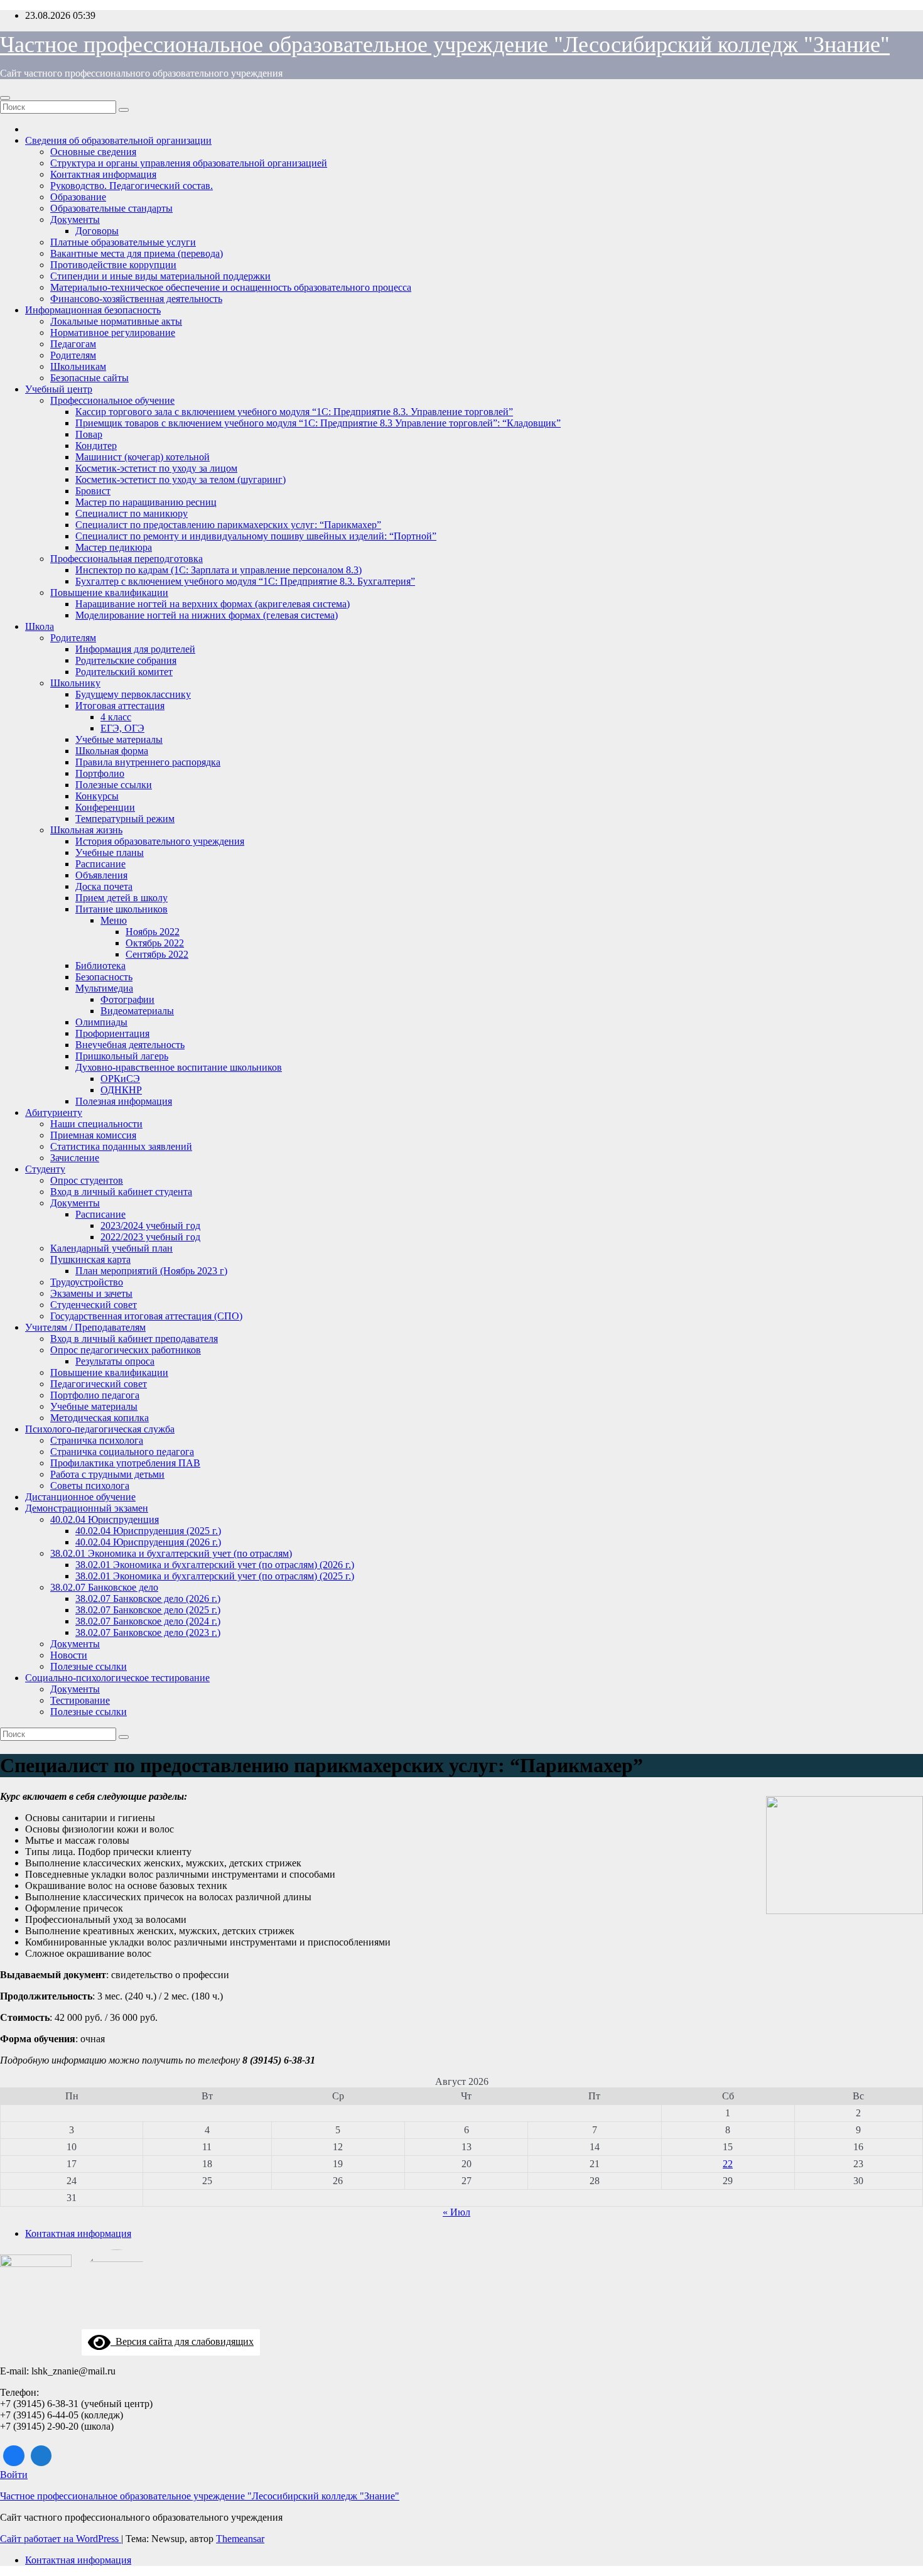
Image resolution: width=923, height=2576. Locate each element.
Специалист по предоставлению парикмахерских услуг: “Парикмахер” (228, 525)
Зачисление (75, 1158)
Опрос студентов (87, 1180)
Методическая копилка (100, 1418)
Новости (69, 1655)
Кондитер (96, 446)
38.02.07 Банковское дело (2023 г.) (148, 1632)
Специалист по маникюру (132, 513)
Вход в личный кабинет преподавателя (134, 1339)
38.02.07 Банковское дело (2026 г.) (148, 1599)
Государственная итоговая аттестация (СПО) (146, 1316)
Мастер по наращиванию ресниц (146, 502)
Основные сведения (93, 152)
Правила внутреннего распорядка (148, 762)
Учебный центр (59, 389)
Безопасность (104, 977)
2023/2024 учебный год (150, 1226)
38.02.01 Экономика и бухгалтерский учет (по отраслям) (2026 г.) (215, 1565)
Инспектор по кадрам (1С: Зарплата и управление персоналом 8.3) (219, 570)
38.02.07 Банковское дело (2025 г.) (148, 1610)
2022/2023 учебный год (150, 1237)
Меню (114, 920)
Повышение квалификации (109, 593)
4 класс (116, 717)
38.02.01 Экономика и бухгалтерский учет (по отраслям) (171, 1553)
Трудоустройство (87, 1282)
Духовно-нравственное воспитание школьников (179, 1067)
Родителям (73, 355)
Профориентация (112, 1033)
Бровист (93, 491)
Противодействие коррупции (113, 265)
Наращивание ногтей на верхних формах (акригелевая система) (213, 604)
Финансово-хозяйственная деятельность (136, 299)
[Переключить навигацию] (5, 98)
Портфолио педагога (95, 1395)
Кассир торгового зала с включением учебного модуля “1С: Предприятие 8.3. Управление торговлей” (294, 412)
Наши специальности (96, 1124)
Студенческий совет (94, 1305)
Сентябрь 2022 (157, 954)
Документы (75, 219)
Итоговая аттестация (120, 706)
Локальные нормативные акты (116, 321)
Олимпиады (101, 1022)
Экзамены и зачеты (91, 1293)
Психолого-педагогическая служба (100, 1429)
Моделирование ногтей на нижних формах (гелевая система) (207, 615)
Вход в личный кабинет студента (121, 1192)
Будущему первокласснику (133, 694)
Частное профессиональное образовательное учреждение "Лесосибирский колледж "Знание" (445, 45)
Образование (78, 197)
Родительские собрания (126, 660)
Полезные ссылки (114, 785)
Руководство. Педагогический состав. (132, 186)
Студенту (45, 1169)
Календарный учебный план (111, 1248)
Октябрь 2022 (155, 943)
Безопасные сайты (89, 378)
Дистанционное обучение (80, 1497)
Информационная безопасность (93, 310)
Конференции (105, 807)
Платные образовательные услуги (123, 242)
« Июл (456, 2212)
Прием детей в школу (121, 898)
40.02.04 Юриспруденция (105, 1519)
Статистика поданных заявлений (121, 1146)
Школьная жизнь (86, 830)
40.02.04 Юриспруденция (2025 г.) (148, 1531)
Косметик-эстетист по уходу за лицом (156, 468)
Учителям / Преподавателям (85, 1327)
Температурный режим (125, 819)
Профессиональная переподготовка (127, 559)
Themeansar (240, 2539)
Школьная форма (112, 751)
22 (728, 2164)
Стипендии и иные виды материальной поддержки (160, 276)
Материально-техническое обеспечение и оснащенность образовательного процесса (231, 287)
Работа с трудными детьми (107, 1474)
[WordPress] (41, 2456)
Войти (14, 2475)
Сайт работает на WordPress (61, 2539)
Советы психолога (90, 1486)
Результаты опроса (115, 1361)
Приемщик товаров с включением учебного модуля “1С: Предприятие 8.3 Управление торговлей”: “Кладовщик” (318, 423)
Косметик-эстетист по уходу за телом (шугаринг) (181, 479)
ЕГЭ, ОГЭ (122, 728)
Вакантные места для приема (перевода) (137, 253)
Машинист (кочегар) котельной (143, 457)
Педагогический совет (99, 1384)
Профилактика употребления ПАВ (125, 1463)
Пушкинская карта (90, 1259)
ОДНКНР (121, 1090)
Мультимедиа (104, 988)
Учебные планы (110, 852)
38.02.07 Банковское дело (104, 1587)
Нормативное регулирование (113, 333)
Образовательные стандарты (111, 208)
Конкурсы (97, 796)
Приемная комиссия (93, 1135)
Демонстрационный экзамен (87, 1508)
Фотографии (127, 999)
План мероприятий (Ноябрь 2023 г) (151, 1271)
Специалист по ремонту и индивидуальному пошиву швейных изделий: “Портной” (256, 536)
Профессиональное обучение (112, 400)
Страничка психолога (97, 1440)
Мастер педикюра (114, 547)
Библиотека (100, 966)
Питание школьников (121, 909)
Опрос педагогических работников (126, 1350)
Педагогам (73, 344)
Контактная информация (103, 174)
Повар (89, 434)
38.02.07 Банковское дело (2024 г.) (148, 1621)
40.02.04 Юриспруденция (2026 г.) (148, 1542)
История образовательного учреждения (160, 841)
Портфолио (100, 773)
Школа (40, 626)
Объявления (101, 875)
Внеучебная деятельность (130, 1045)
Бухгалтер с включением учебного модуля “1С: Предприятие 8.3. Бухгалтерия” (245, 581)
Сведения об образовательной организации (118, 140)
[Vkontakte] (14, 2456)
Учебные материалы (119, 739)
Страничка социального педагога (122, 1452)
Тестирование (80, 1700)
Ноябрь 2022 (153, 932)
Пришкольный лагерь (122, 1056)
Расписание (100, 864)
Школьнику (75, 683)
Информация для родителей (135, 649)
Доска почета (104, 886)
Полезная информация (124, 1101)
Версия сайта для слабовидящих (182, 2341)
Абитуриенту (54, 1112)
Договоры (97, 231)
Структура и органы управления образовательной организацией (189, 163)
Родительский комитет (124, 672)
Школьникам (78, 366)
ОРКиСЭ (120, 1079)
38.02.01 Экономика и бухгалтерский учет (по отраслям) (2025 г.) (215, 1576)
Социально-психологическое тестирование (117, 1678)
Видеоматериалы (137, 1011)
